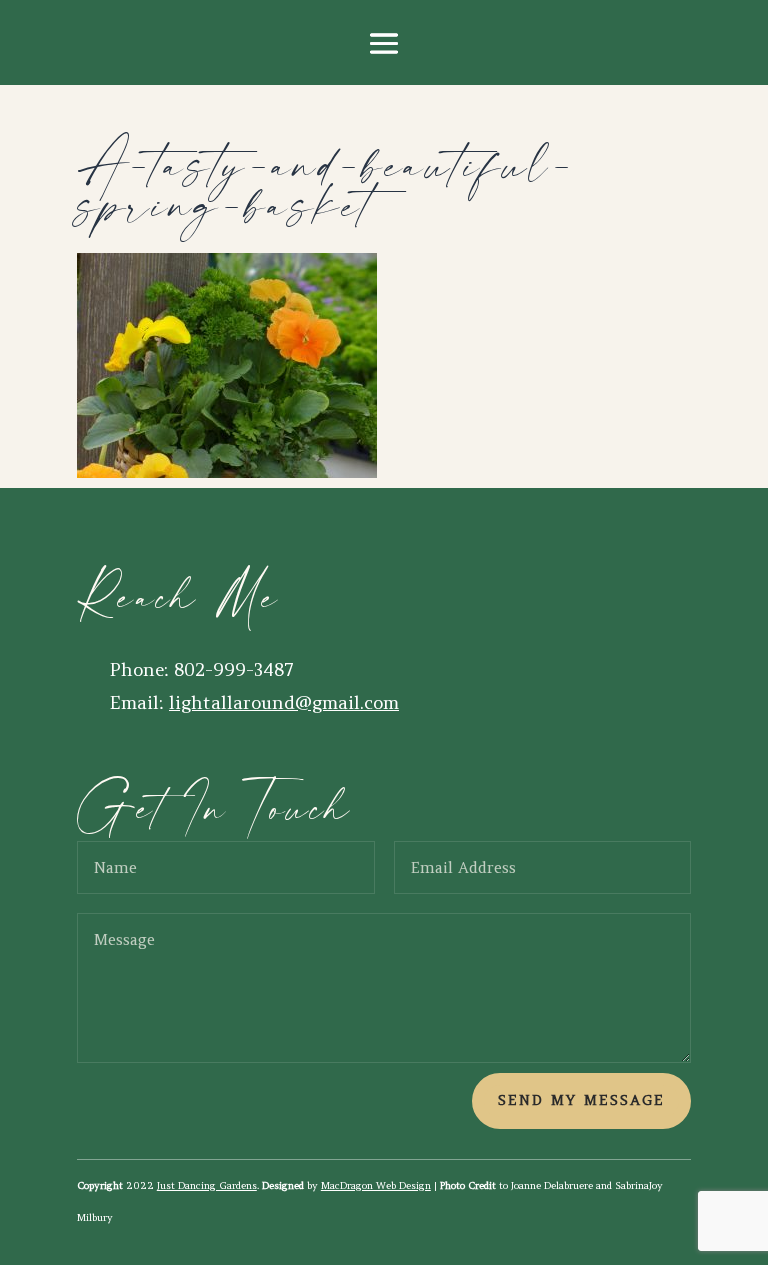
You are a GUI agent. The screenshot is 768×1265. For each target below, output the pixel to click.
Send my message (581, 1100)
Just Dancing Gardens (207, 1185)
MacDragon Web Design (376, 1185)
